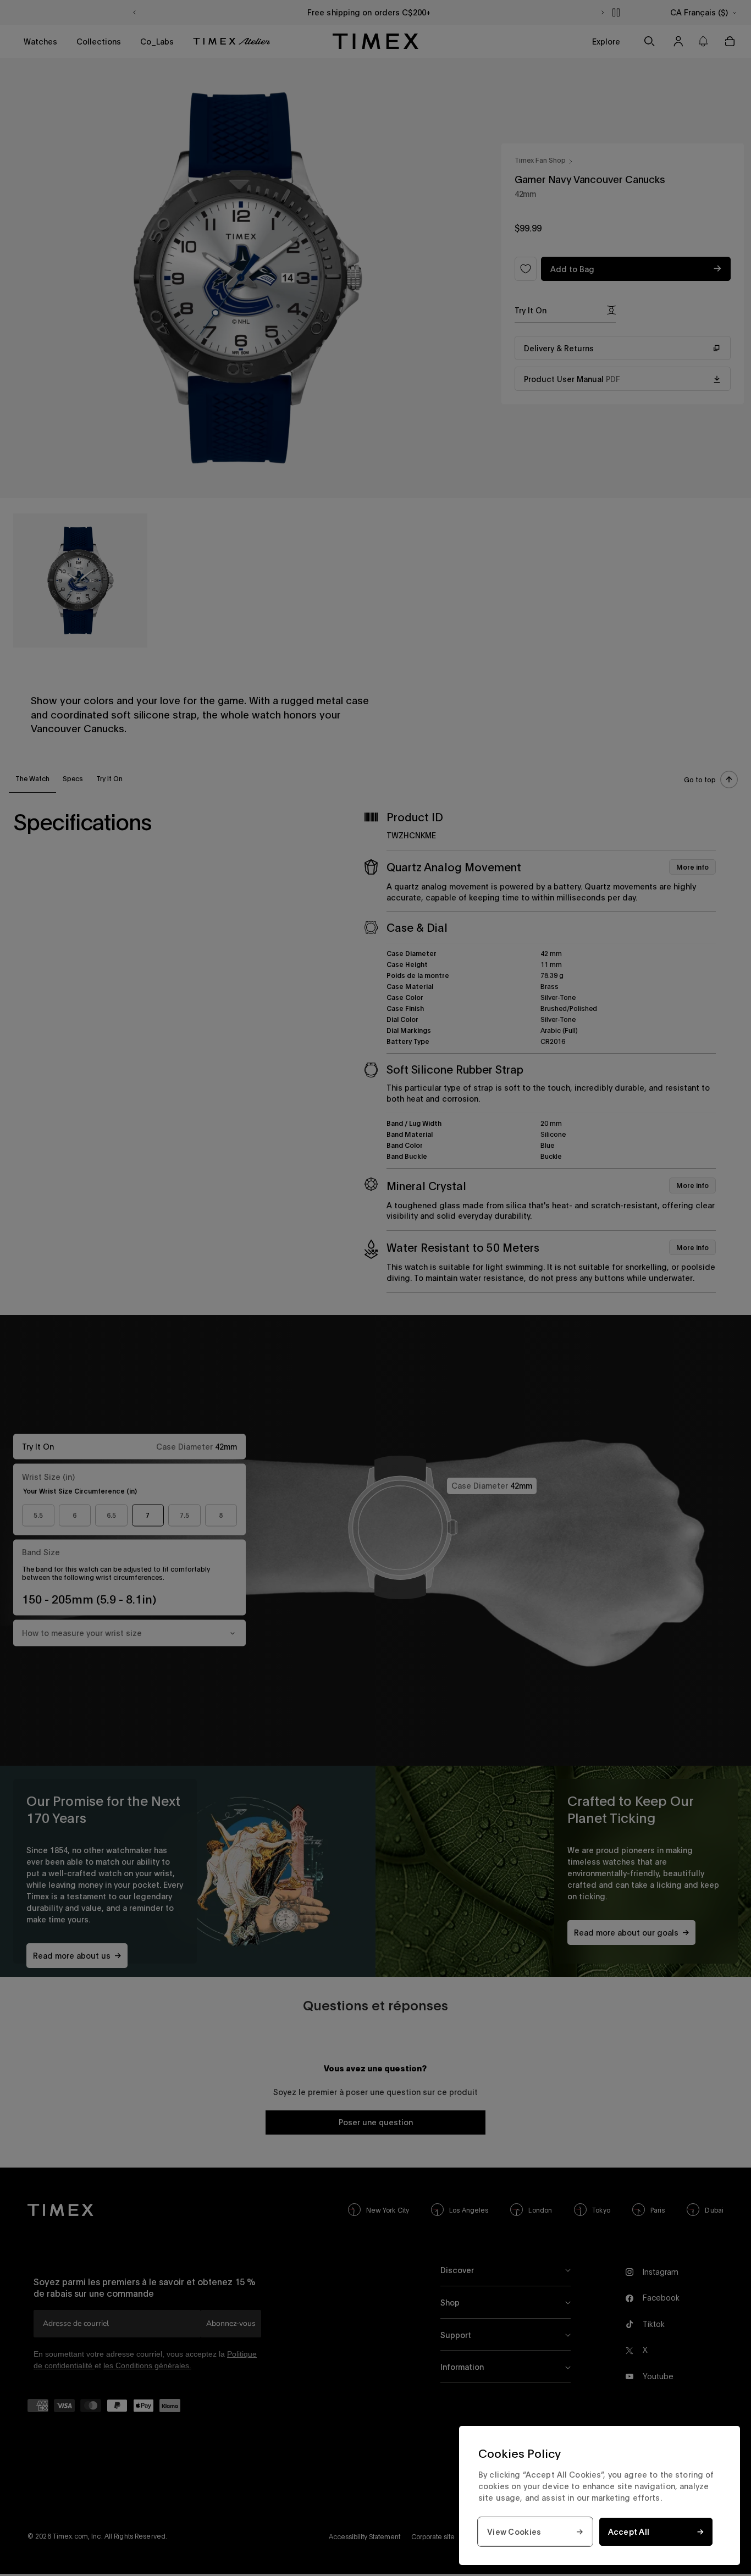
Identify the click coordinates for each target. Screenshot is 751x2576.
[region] (600, 2495)
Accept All (629, 2532)
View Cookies (514, 2532)
